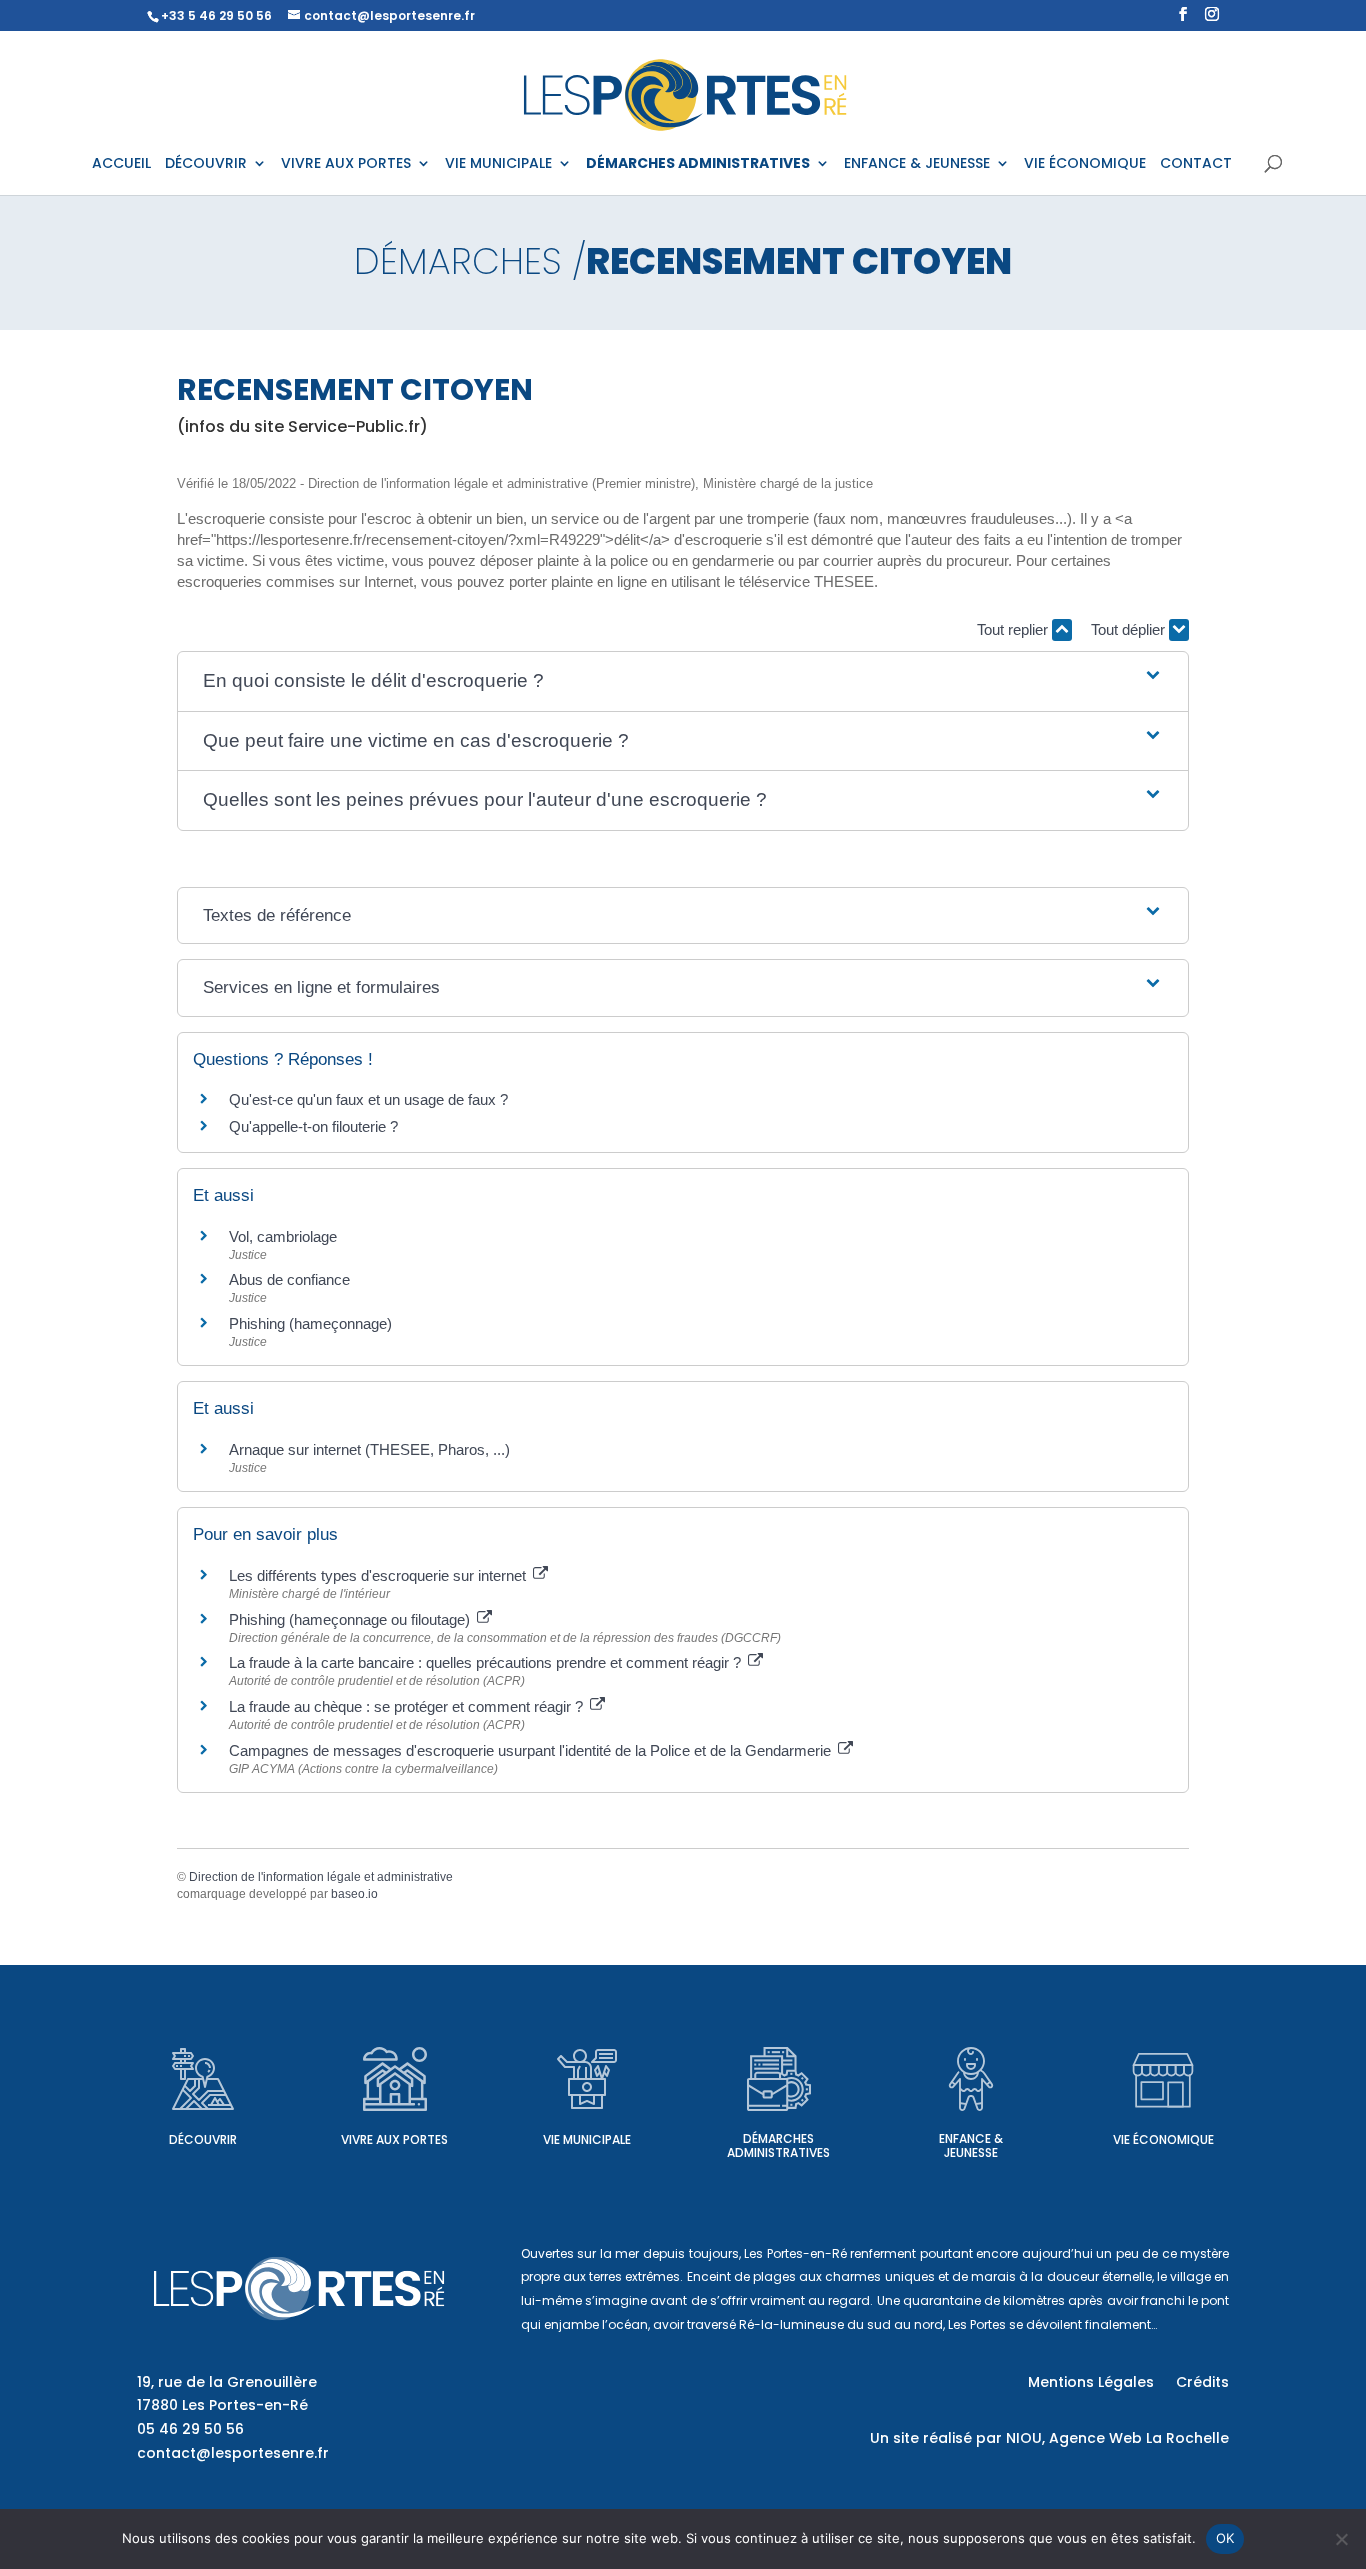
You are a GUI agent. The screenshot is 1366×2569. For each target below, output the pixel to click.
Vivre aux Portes (394, 2139)
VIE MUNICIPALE (498, 164)
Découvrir (203, 2139)
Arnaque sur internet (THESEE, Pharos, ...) (369, 1449)
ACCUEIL (121, 164)
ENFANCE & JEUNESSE (917, 164)
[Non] (1341, 2539)
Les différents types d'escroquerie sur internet (379, 1575)
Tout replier (1014, 629)
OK (1225, 2538)
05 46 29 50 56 (190, 2429)
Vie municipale (587, 2139)
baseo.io (354, 1894)
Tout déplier (1130, 629)
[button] (683, 681)
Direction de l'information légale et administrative (321, 1877)
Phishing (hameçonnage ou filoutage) (351, 1619)
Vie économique (1163, 2139)
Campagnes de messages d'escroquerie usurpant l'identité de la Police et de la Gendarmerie (532, 1750)
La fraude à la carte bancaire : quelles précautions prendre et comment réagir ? (487, 1662)
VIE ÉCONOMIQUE (1085, 164)
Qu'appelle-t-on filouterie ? (313, 1126)
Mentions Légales (1091, 2383)
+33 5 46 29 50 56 (216, 15)
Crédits (1202, 2383)
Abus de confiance (289, 1279)
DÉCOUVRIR (206, 164)
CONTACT (1196, 164)
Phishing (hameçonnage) (310, 1323)
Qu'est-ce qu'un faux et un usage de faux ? (368, 1099)
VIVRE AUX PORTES (346, 164)
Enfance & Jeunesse (971, 2145)
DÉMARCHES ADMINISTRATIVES (698, 164)
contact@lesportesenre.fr (233, 2453)
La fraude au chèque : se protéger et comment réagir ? (408, 1706)
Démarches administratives (778, 2145)
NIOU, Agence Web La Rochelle (1117, 2438)
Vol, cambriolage (283, 1236)
